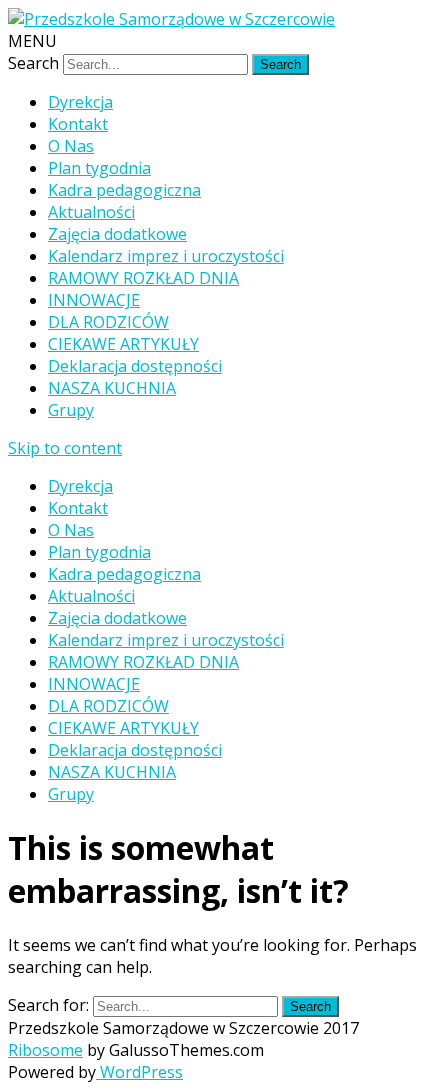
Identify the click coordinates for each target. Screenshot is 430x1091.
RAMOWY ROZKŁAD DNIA (143, 278)
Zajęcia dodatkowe (117, 234)
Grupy (71, 410)
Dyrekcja (80, 102)
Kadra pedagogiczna (124, 190)
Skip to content (65, 448)
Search (33, 63)
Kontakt (78, 124)
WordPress (139, 1072)
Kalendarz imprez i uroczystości (166, 256)
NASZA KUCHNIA (112, 388)
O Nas (71, 146)
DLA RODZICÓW (108, 322)
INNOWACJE (94, 300)
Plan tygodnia (99, 168)
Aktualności (91, 212)
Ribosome (45, 1050)
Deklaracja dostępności (135, 366)
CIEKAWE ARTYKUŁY (123, 344)
